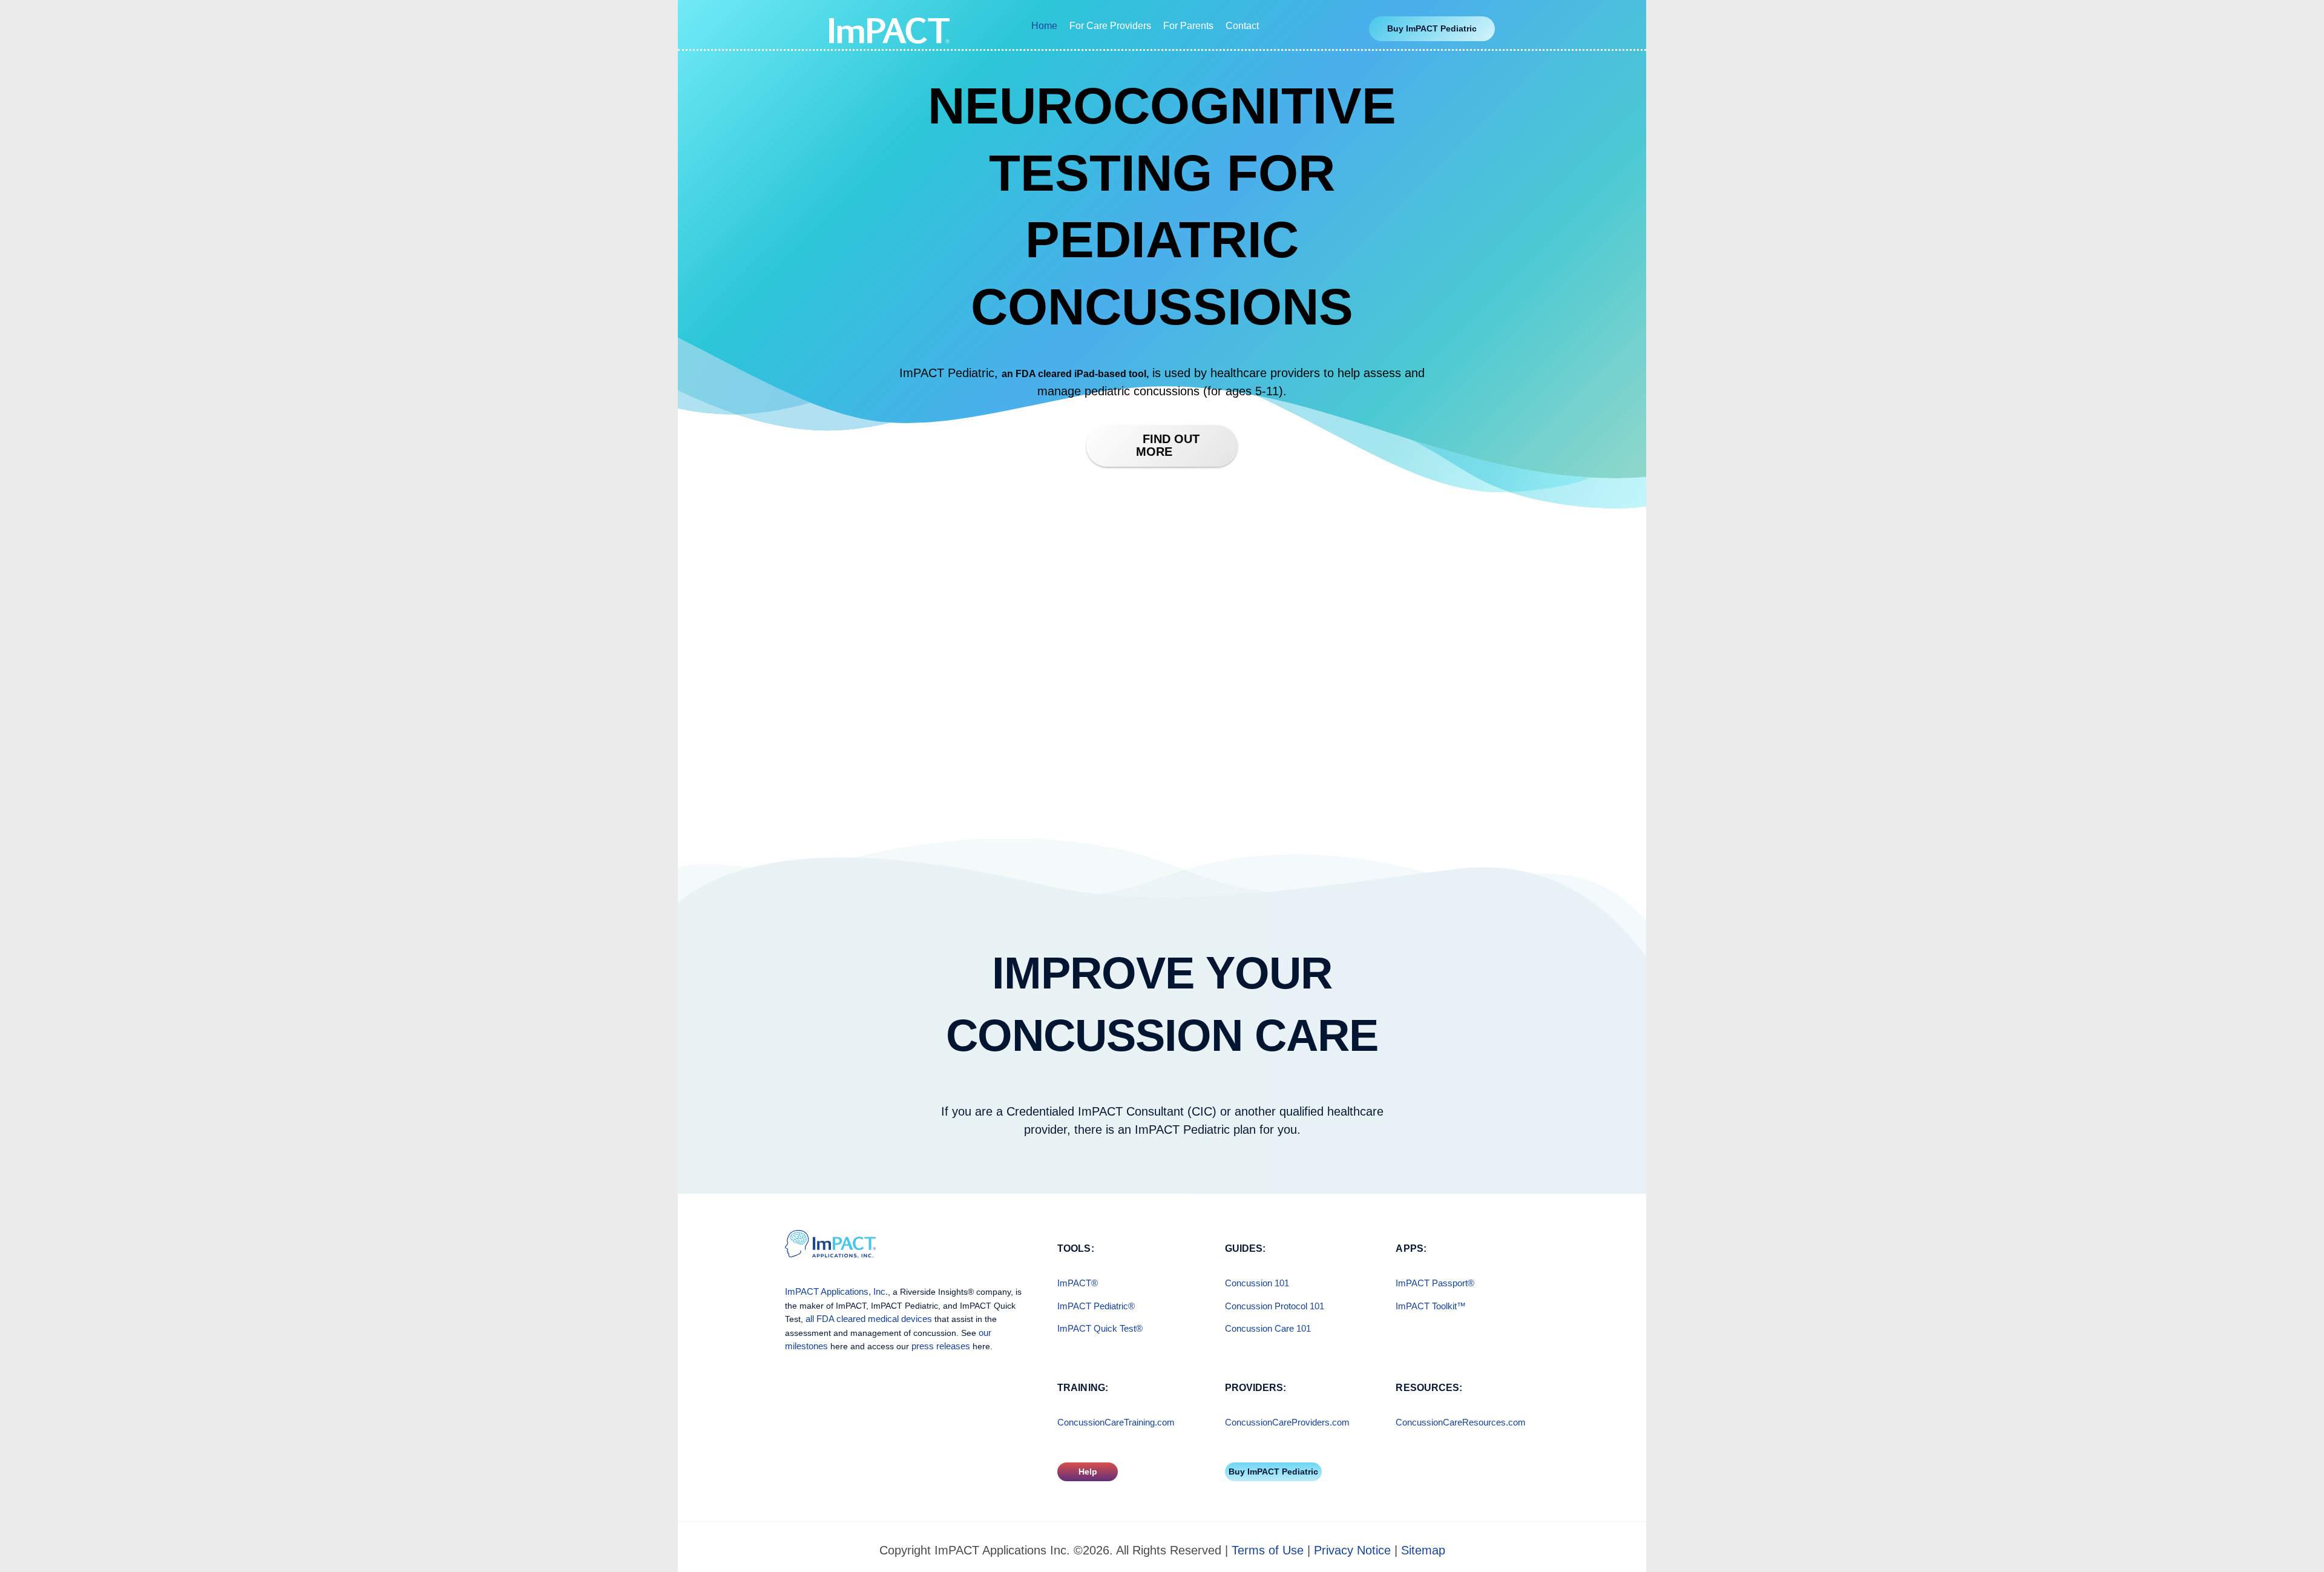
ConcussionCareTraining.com (1116, 1422)
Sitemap (1423, 1550)
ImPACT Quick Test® (1100, 1328)
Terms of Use (1268, 1550)
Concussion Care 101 (1268, 1328)
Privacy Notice (1352, 1550)
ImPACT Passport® (1435, 1283)
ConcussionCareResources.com (1461, 1422)
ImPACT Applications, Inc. (836, 1291)
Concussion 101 (1257, 1283)
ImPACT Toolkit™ (1431, 1306)
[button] (1432, 29)
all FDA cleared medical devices (869, 1319)
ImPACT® (1078, 1283)
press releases (941, 1346)
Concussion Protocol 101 (1275, 1306)
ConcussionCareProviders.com (1287, 1422)
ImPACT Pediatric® (1096, 1306)
